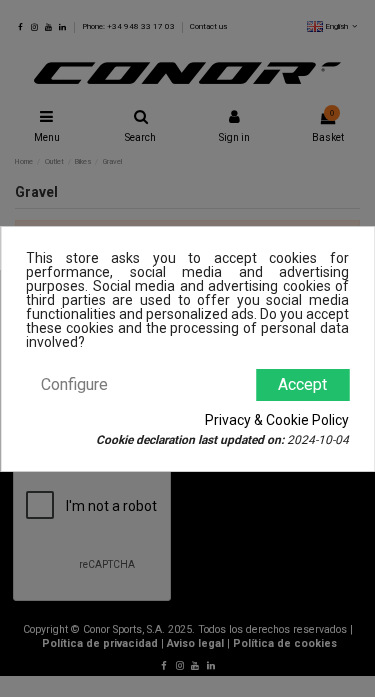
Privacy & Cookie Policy (277, 420)
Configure (74, 384)
